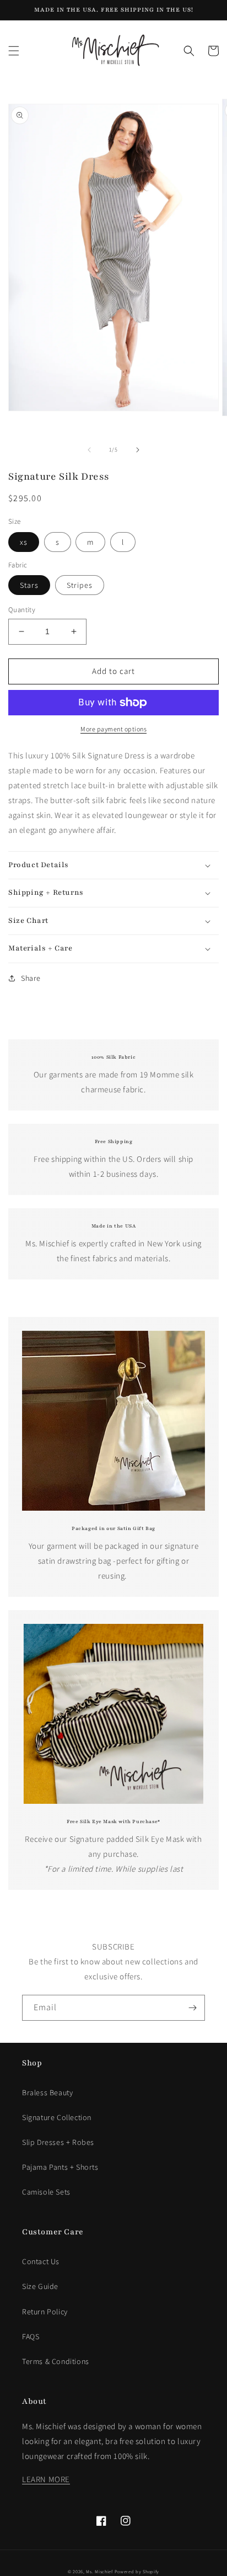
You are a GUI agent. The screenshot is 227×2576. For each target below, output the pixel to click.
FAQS (31, 2336)
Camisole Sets (46, 2192)
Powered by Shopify (137, 2571)
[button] (14, 51)
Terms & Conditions (56, 2361)
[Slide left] (89, 450)
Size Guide (40, 2286)
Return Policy (45, 2312)
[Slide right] (138, 450)
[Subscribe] (192, 2008)
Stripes (80, 585)
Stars (29, 585)
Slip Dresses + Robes (58, 2142)
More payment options (113, 729)
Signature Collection (57, 2117)
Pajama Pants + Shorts (60, 2167)
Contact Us (41, 2261)
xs (24, 542)
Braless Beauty (47, 2092)
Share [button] (31, 978)
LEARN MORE (46, 2479)
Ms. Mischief (99, 2571)
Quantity (22, 610)
